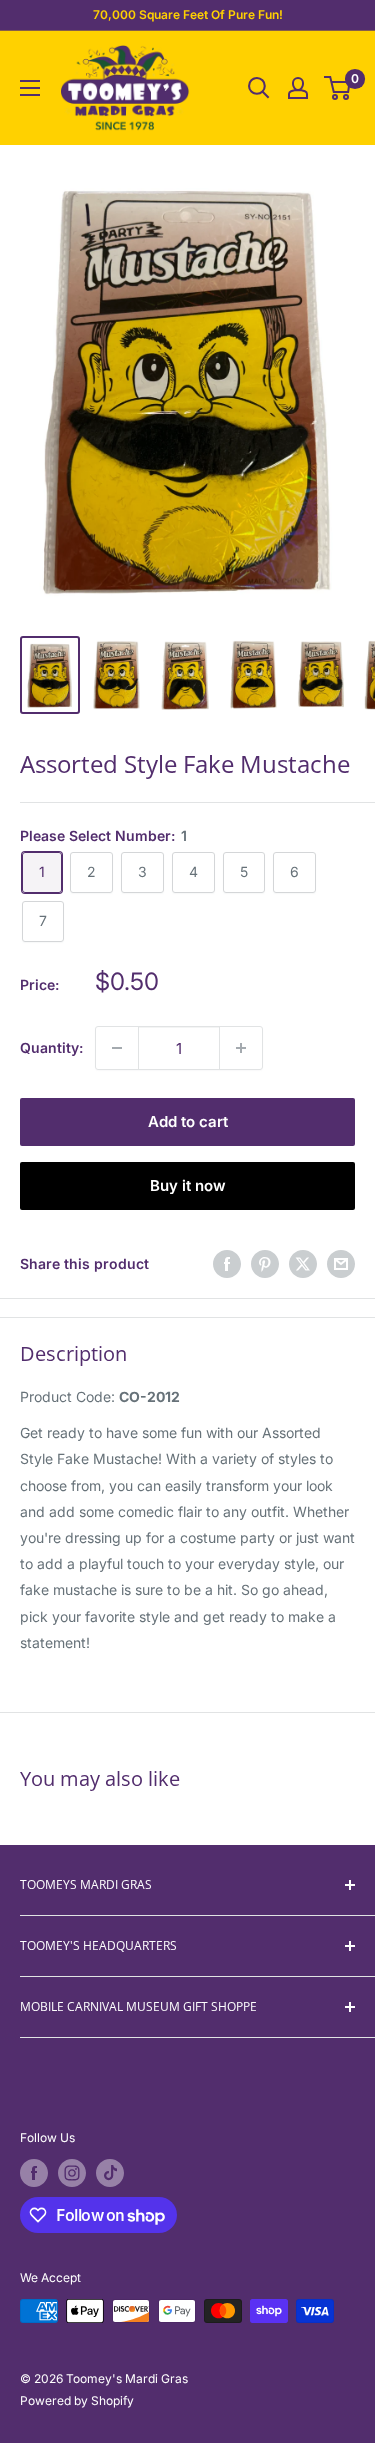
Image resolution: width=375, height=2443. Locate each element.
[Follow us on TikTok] (110, 2173)
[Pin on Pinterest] (265, 1264)
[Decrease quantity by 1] (117, 1048)
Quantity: (51, 1047)
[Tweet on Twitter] (303, 1264)
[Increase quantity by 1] (241, 1048)
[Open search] (259, 88)
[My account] (298, 88)
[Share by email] (341, 1264)
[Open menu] (30, 88)
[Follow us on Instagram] (72, 2173)
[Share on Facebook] (227, 1264)
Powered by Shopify (77, 2400)
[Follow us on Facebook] (34, 2173)
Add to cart (188, 1121)
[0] (338, 88)
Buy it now (188, 1185)
